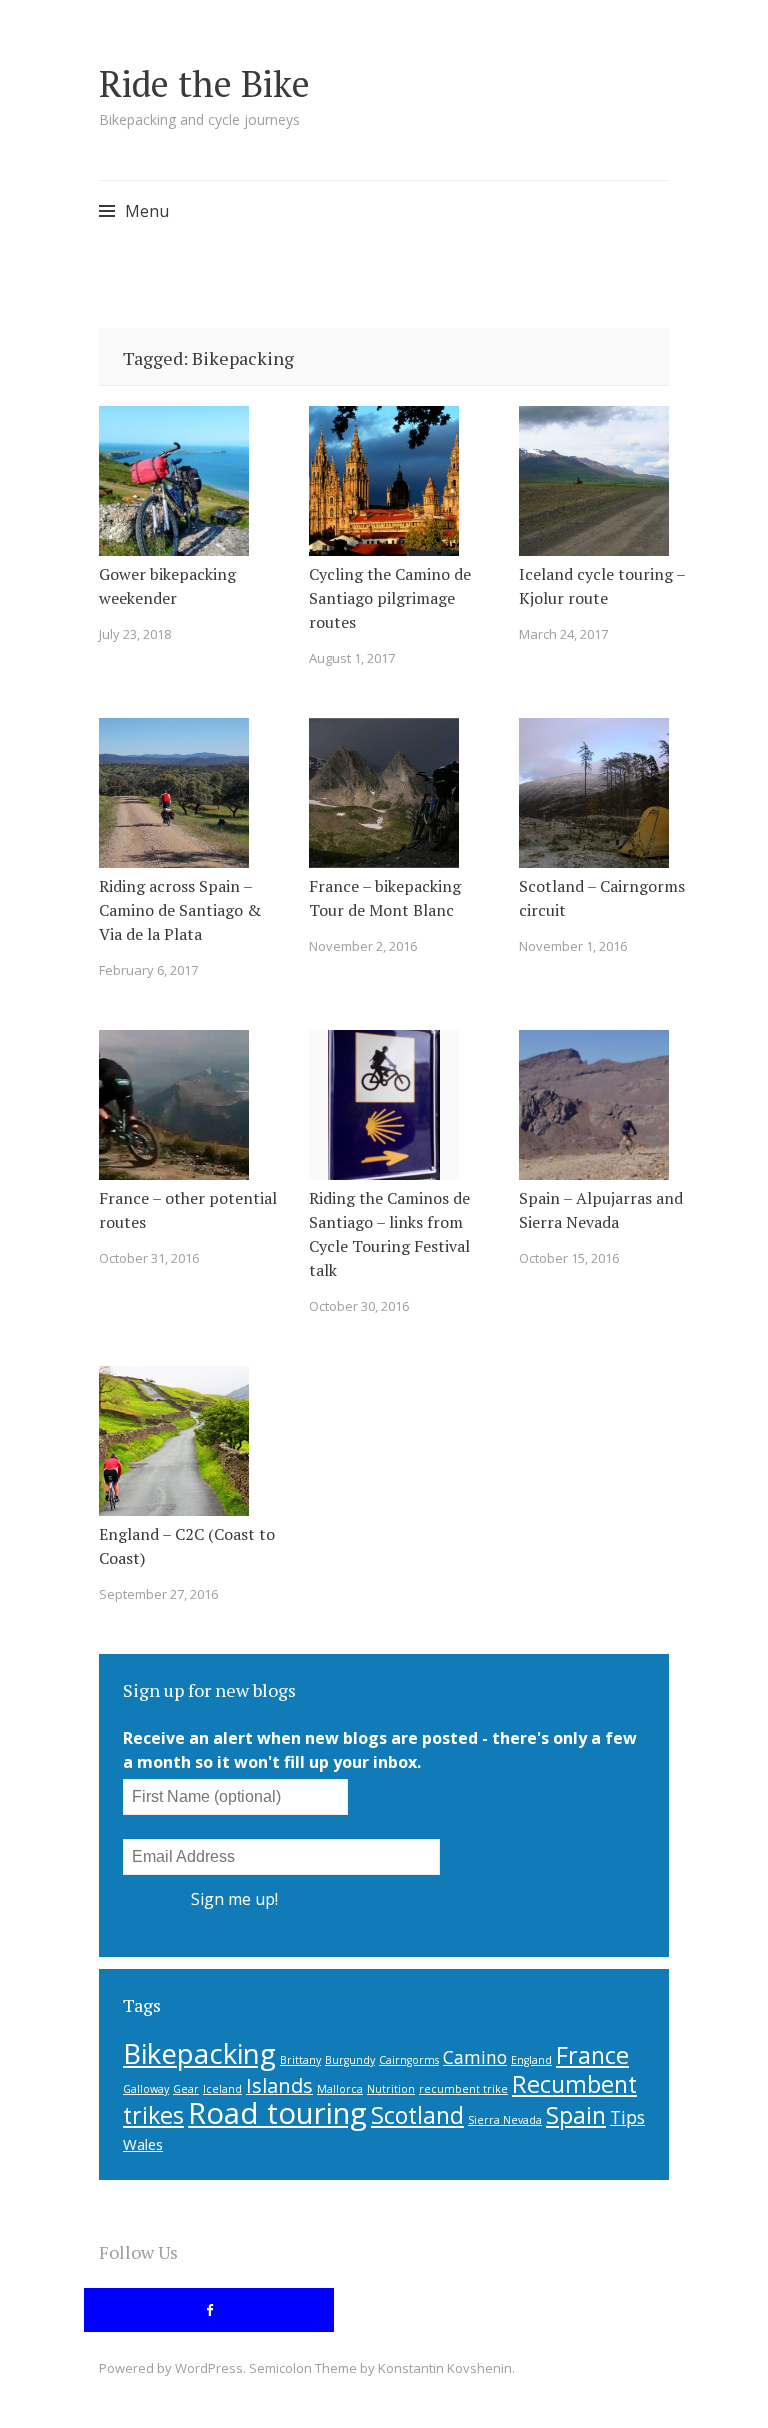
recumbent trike (463, 2089)
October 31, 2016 (149, 1258)
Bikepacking (199, 2053)
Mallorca (340, 2089)
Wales (143, 2144)
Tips (627, 2117)
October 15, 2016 (569, 1258)
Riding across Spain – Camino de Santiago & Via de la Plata (180, 910)
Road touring (277, 2113)
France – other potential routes (188, 1210)
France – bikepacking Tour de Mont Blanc (385, 898)
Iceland (222, 2089)
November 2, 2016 (363, 946)
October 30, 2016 (359, 1306)
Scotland (417, 2115)
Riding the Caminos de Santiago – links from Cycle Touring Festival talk (389, 1234)
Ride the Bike (204, 83)
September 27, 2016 (158, 1594)
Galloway (146, 2089)
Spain (576, 2115)
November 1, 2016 (573, 946)
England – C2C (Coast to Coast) (187, 1546)
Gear (186, 2089)
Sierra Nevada (505, 2120)
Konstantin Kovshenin (445, 2368)
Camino (475, 2057)
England (531, 2060)
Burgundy (350, 2060)
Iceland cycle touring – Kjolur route (602, 586)
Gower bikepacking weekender (167, 586)
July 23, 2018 (135, 634)
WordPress (209, 2368)
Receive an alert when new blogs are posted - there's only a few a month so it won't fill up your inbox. (380, 1750)
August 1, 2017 (352, 658)
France (592, 2055)
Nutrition (391, 2089)
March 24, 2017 (563, 634)
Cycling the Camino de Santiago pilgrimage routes (390, 598)
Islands (279, 2085)
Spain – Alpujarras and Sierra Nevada (601, 1210)
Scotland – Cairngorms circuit (602, 898)
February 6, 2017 (148, 970)
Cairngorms (409, 2060)
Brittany (300, 2060)
